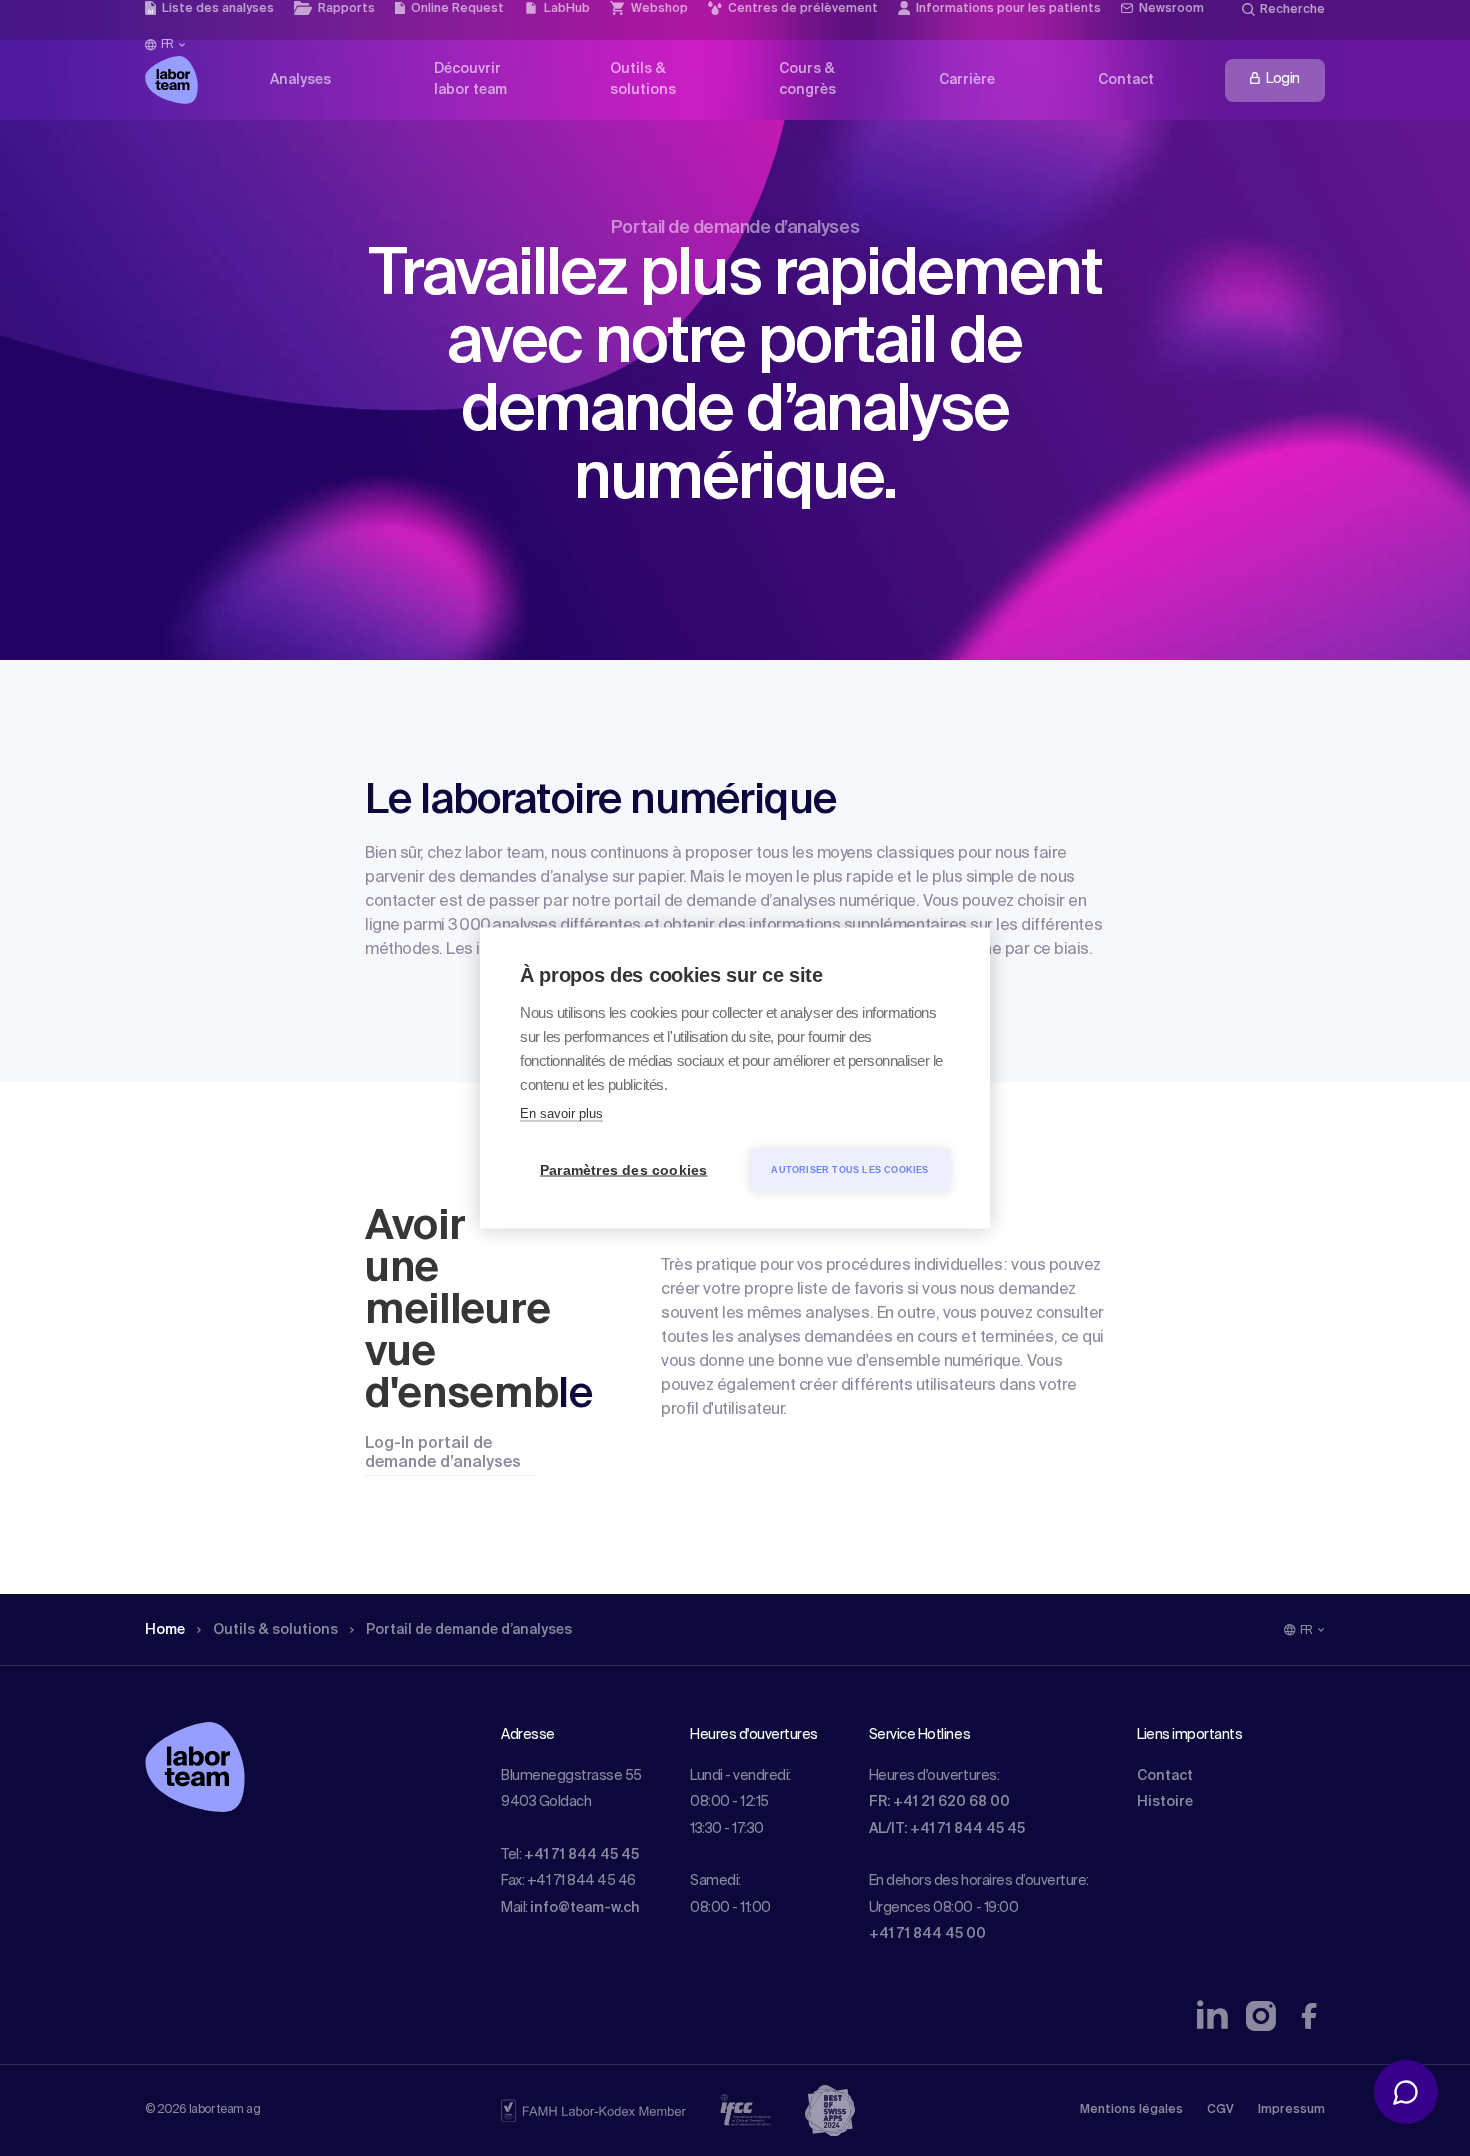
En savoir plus (561, 1113)
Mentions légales (1131, 2110)
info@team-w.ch (585, 1908)
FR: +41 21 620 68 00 (939, 1802)
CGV (1220, 2110)
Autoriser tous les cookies (849, 1170)
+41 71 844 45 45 (581, 1855)
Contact (1165, 1776)
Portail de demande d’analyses (469, 1630)
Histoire (1165, 1802)
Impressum (1291, 2110)
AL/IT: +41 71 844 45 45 (947, 1829)
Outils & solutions (275, 1630)
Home (165, 1630)
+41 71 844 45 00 (927, 1934)
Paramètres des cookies (623, 1170)
